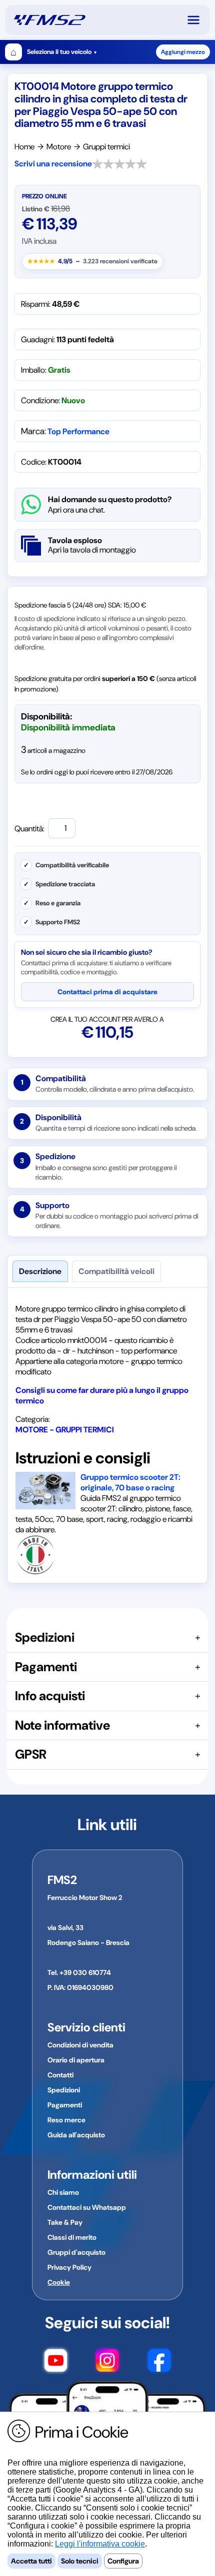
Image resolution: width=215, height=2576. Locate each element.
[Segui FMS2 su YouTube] (56, 2362)
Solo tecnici (80, 2561)
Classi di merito (72, 2237)
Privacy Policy (69, 2267)
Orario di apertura (76, 2060)
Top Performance (78, 431)
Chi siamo (63, 2192)
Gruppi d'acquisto (76, 2252)
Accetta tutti (31, 2561)
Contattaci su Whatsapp (87, 2207)
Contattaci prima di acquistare (107, 992)
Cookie (59, 2282)
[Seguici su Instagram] (107, 2362)
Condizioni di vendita (80, 2045)
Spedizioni (64, 2090)
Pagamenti (65, 2105)
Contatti (60, 2075)
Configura (123, 2561)
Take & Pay (65, 2222)
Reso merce (66, 2120)
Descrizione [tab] (40, 1271)
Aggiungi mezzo (183, 52)
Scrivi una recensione (53, 164)
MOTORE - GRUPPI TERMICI (65, 1430)
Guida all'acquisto (76, 2135)
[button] (198, 20)
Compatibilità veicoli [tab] (116, 1271)
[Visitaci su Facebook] (159, 2362)
